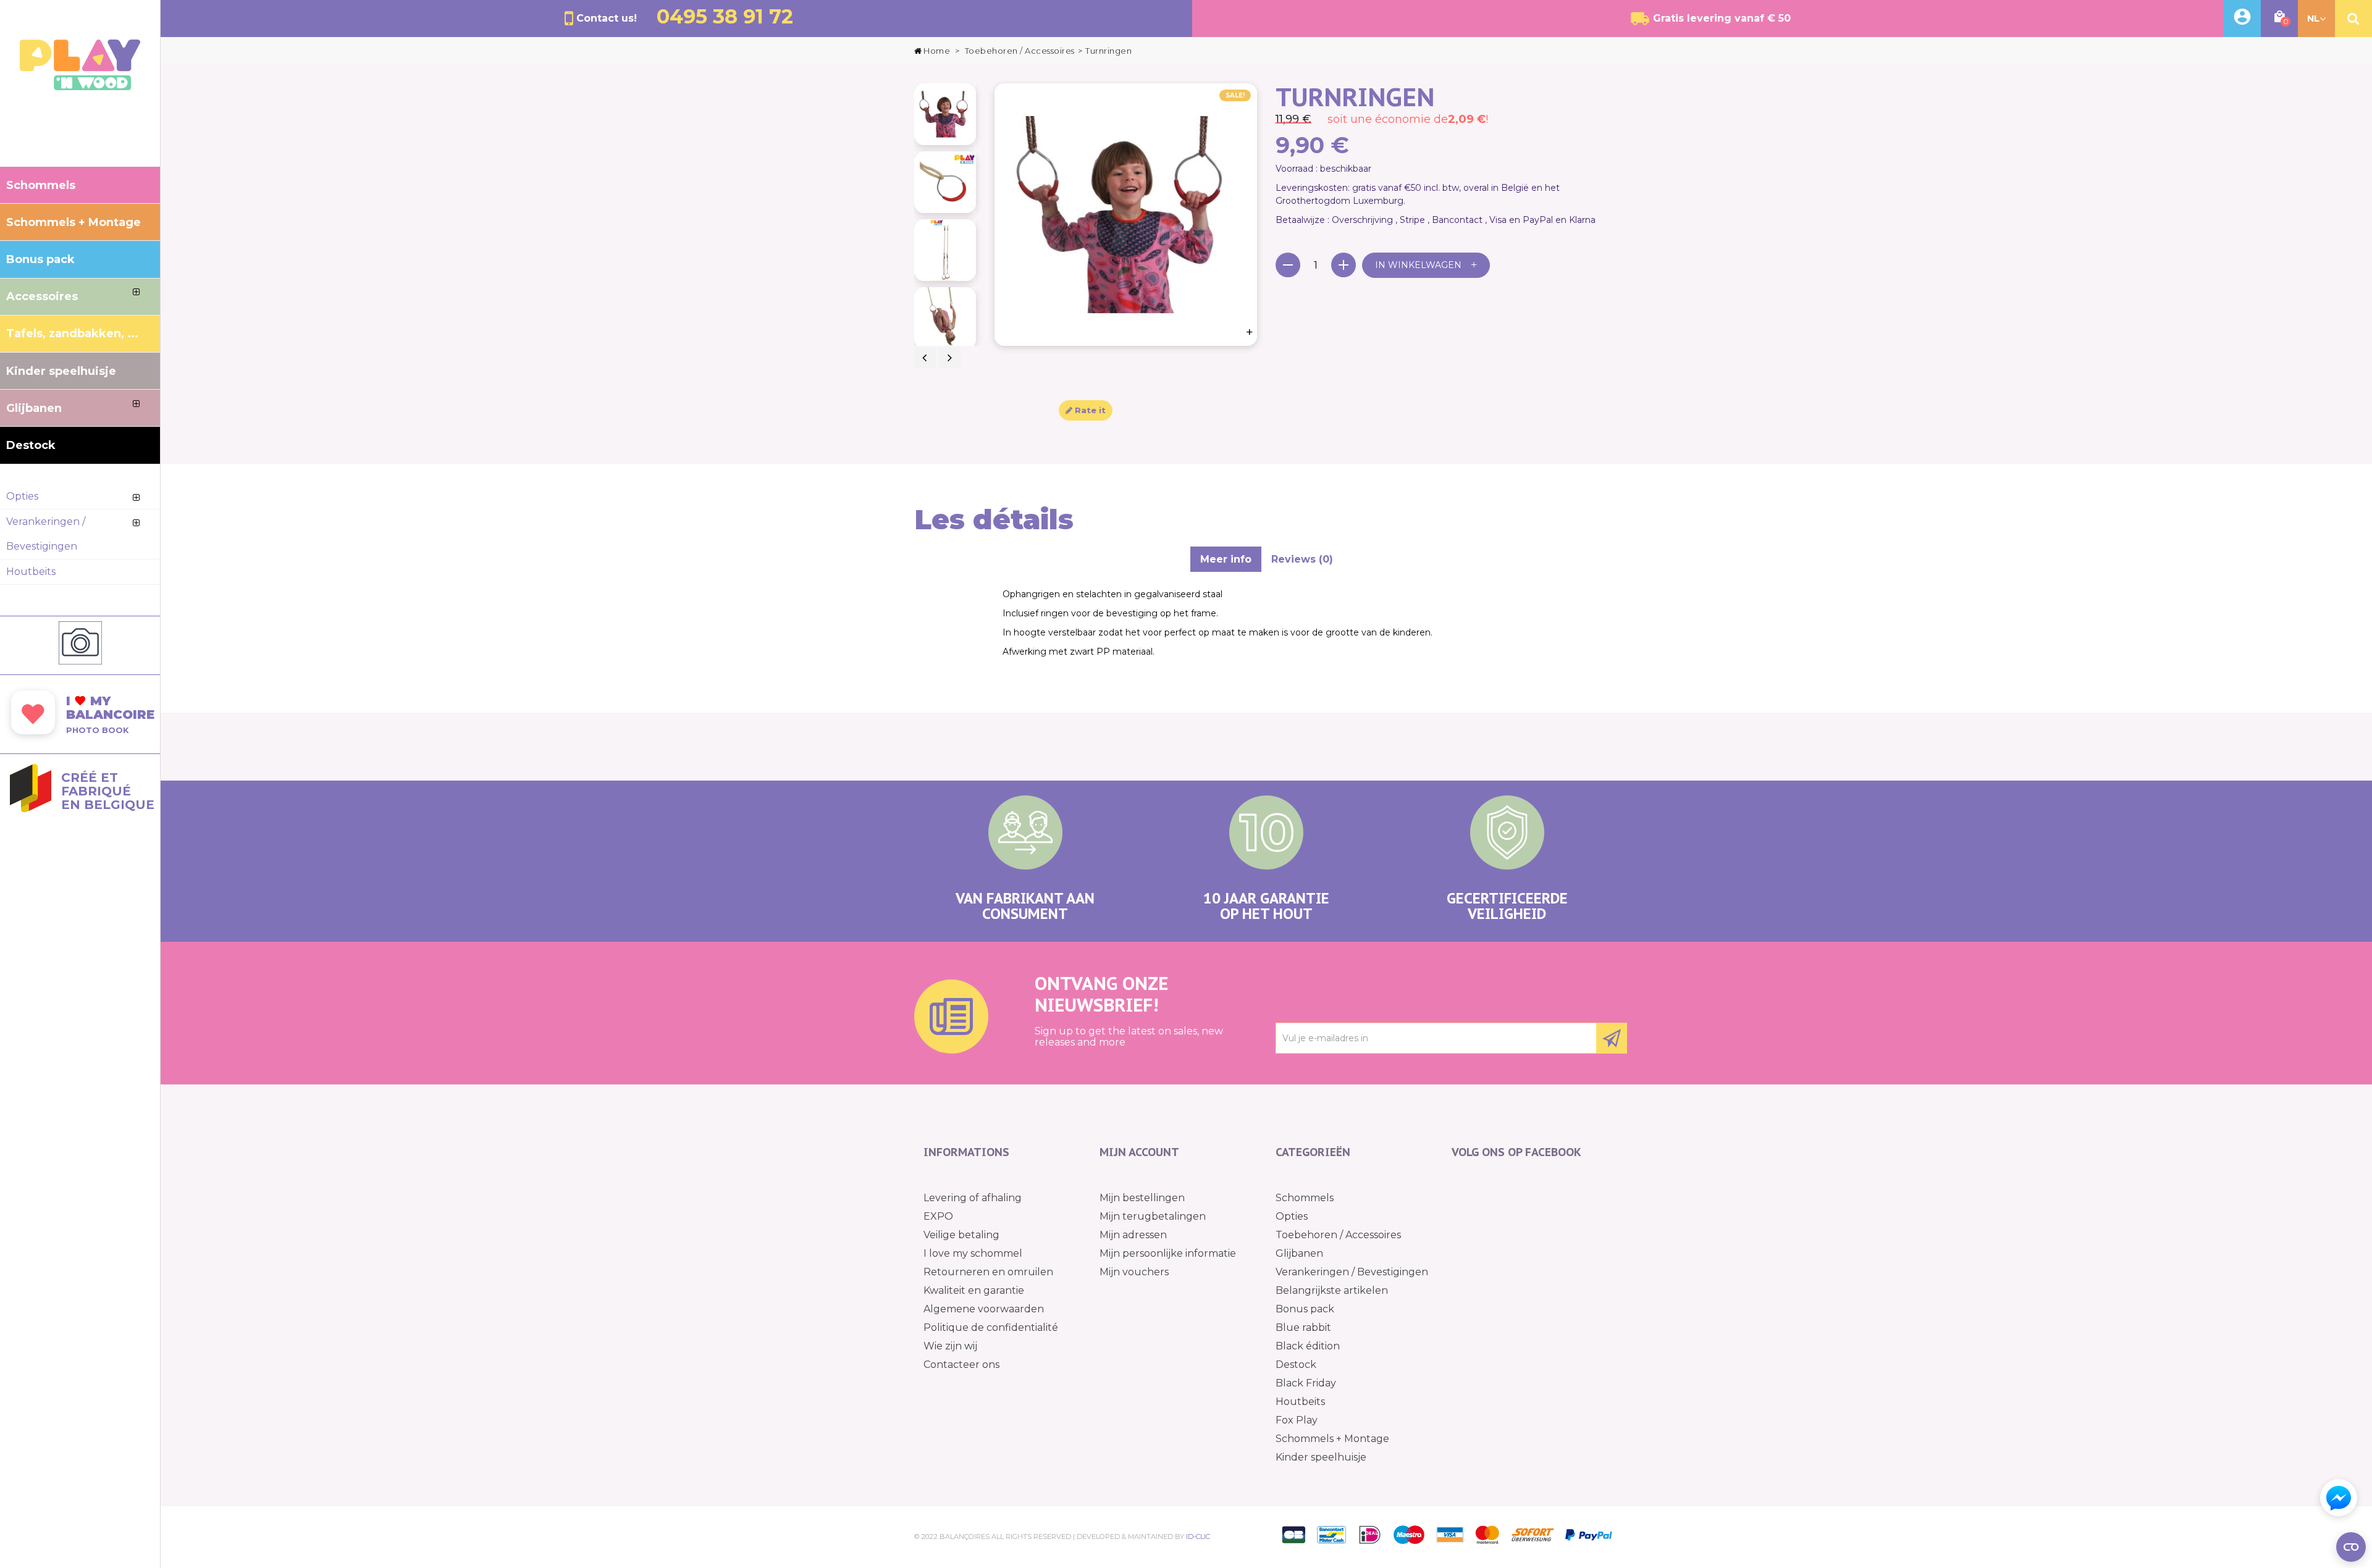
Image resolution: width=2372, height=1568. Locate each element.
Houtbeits (1300, 1402)
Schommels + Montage (1332, 1439)
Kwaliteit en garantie (974, 1290)
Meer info (1226, 559)
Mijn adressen (1133, 1235)
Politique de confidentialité (991, 1327)
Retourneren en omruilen (988, 1272)
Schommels (1305, 1198)
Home (937, 51)
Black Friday (1306, 1383)
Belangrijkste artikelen (1332, 1290)
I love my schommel (973, 1253)
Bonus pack (1305, 1309)
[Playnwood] (80, 87)
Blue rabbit (1303, 1327)
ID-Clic (1198, 1537)
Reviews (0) (1302, 559)
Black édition (1308, 1346)
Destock (1296, 1365)
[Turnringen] (945, 114)
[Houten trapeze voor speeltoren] (945, 182)
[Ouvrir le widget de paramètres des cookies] (2351, 1547)
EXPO (938, 1216)
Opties (1292, 1216)
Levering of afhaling (973, 1198)
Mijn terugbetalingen (1153, 1216)
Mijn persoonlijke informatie (1168, 1253)
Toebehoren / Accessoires (1338, 1235)
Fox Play (1297, 1420)
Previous (925, 358)
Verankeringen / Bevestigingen (1352, 1272)
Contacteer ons (961, 1365)
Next (950, 358)
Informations (966, 1152)
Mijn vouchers (1134, 1272)
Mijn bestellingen (1142, 1198)
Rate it (1089, 410)
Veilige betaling (961, 1235)
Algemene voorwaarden (984, 1309)
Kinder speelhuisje (1321, 1457)
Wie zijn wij (950, 1346)
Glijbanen (1299, 1253)
